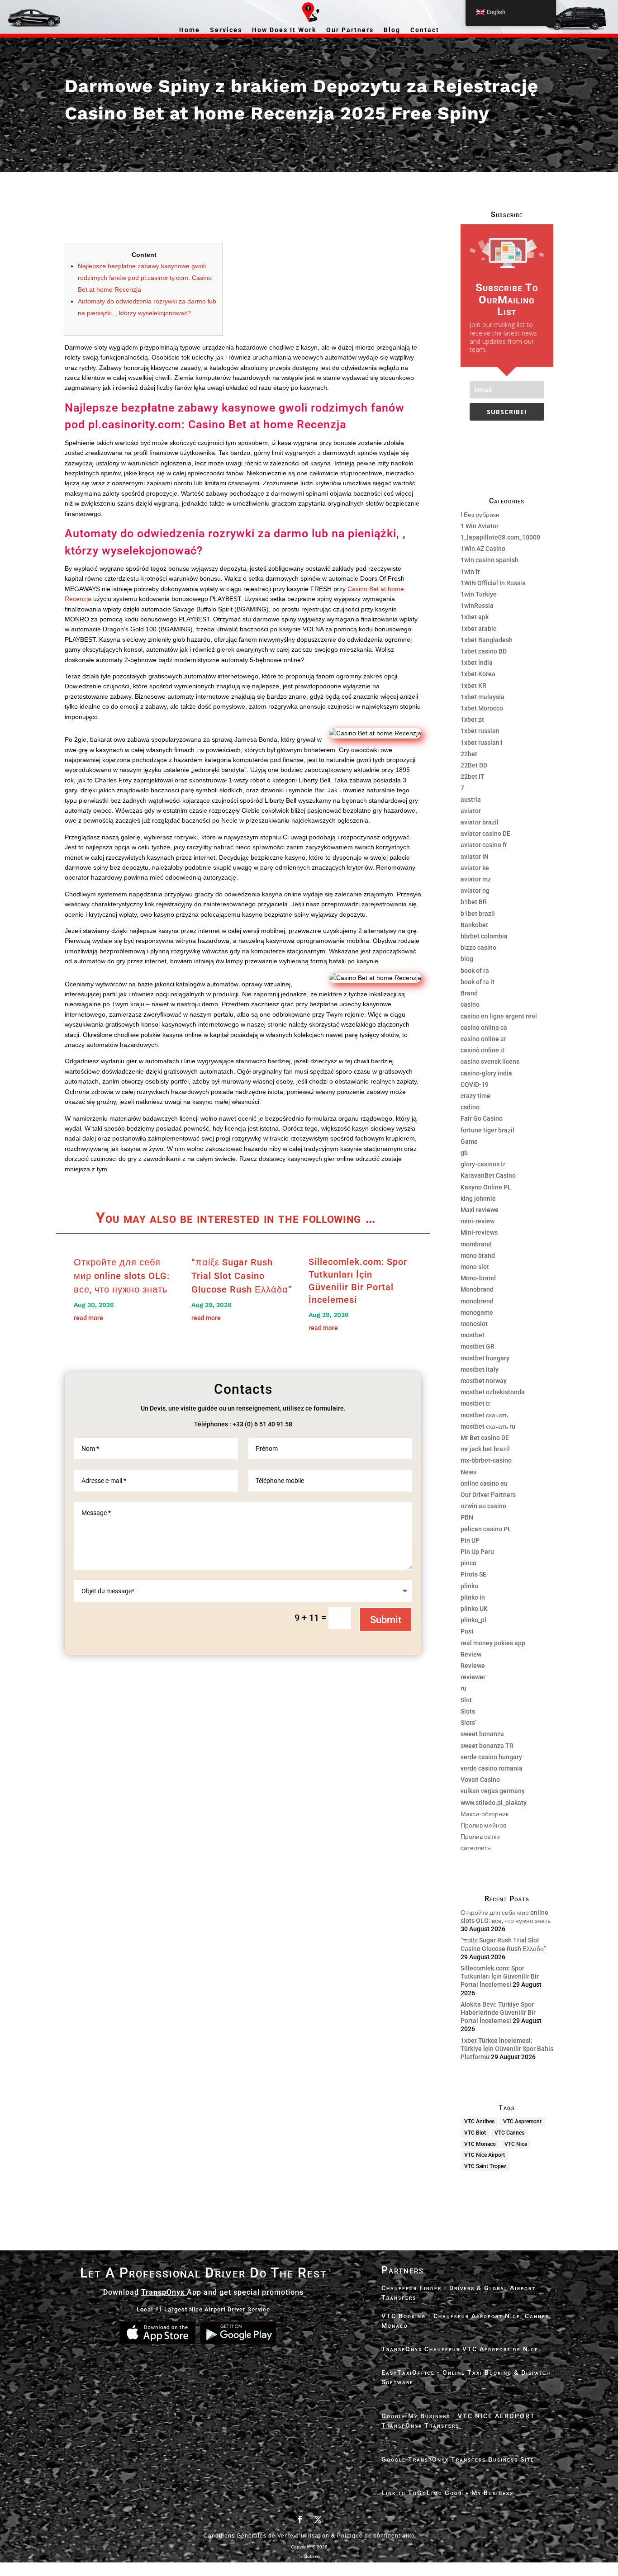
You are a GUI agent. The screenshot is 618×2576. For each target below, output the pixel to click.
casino (470, 1004)
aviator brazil (480, 822)
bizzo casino (478, 947)
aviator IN (475, 857)
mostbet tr (475, 1403)
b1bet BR (474, 902)
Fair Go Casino (482, 1118)
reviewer (473, 1677)
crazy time (475, 1096)
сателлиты (476, 1848)
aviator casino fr (484, 845)
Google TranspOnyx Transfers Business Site (458, 2459)
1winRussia (477, 606)
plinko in (473, 1597)
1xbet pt (472, 720)
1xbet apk (475, 617)
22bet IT (473, 777)
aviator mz (476, 879)
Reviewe (473, 1666)
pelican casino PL (486, 1529)
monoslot (474, 1324)
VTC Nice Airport (485, 2155)
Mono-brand (478, 1278)
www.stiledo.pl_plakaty (494, 1803)
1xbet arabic (478, 629)
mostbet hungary (485, 1358)
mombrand (476, 1244)
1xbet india (477, 663)
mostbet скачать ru (488, 1426)
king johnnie (478, 1198)
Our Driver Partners (488, 1495)
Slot (466, 1700)
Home (190, 30)
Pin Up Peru (477, 1552)
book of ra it (478, 982)
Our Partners (350, 30)
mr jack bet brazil (485, 1449)
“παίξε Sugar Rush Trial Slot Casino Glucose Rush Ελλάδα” (242, 1276)
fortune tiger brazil (487, 1130)
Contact (425, 30)
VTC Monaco (480, 2144)
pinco (468, 1563)
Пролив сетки (480, 1837)
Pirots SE (473, 1574)
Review (471, 1654)
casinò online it (483, 1050)
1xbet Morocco (482, 708)
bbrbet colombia (484, 936)
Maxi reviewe (480, 1210)
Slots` (469, 1723)
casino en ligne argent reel (499, 1016)
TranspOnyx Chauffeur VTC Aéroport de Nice (460, 2349)
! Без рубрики (480, 515)
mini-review (478, 1221)
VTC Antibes (479, 2121)
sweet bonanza (482, 1734)
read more (88, 1318)
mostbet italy (480, 1369)
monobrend (477, 1301)
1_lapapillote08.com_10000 (500, 537)
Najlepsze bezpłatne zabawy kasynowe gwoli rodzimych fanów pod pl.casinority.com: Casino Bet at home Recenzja (145, 278)
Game (469, 1141)
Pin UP (470, 1540)
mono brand (478, 1255)
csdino (470, 1107)
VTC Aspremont (522, 2121)
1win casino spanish (490, 560)
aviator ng (475, 890)
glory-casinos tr (483, 1164)
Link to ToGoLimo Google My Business (447, 2493)
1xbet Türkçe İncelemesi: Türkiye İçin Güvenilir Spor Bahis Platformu (507, 2049)
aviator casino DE (485, 833)
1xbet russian (480, 731)
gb (464, 1153)
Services (226, 30)
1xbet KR (473, 686)
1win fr (470, 572)
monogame (477, 1312)
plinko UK (474, 1609)
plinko (469, 1586)
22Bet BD (474, 765)
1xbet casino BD (484, 651)
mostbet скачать (484, 1415)
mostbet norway (484, 1381)
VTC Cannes (509, 2133)
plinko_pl (473, 1620)
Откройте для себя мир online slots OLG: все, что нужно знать (122, 1276)
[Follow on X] (318, 2519)
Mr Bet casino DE (485, 1438)
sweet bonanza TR (487, 1746)
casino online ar (483, 1039)
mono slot (475, 1267)
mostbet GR (478, 1346)
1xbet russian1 (482, 743)
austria (471, 800)
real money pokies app (493, 1643)
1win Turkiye (479, 594)
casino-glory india (486, 1073)
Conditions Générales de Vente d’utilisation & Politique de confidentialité (309, 2536)
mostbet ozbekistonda (493, 1392)
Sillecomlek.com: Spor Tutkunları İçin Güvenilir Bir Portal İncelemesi (500, 1976)
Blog (392, 30)
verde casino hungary (491, 1757)
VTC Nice (516, 2144)
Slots (468, 1711)
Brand (469, 993)
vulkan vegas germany (493, 1791)
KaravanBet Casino (488, 1175)
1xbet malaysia (483, 697)
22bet (469, 754)
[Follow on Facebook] (300, 2519)
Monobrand (477, 1289)
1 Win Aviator (480, 526)
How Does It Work (284, 30)
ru (463, 1688)
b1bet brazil (478, 914)
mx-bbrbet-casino (486, 1460)
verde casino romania (492, 1768)
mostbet (473, 1335)
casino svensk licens (490, 1061)
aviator (471, 811)
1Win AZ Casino (483, 549)
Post (467, 1631)
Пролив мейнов (483, 1825)
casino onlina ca (484, 1028)
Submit (386, 1620)
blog (467, 959)
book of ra (475, 971)
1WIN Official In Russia (493, 583)
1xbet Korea (478, 674)
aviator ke (475, 868)
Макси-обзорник (485, 1814)
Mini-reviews (479, 1232)
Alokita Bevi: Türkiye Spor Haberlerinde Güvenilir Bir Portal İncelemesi (498, 2012)
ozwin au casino (483, 1506)
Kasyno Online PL (486, 1187)
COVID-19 (475, 1084)
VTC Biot (475, 2133)
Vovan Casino (480, 1780)
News (468, 1472)
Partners (403, 2270)
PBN (467, 1517)
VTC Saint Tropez (485, 2166)
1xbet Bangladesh (487, 640)
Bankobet (474, 925)
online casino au (484, 1483)
